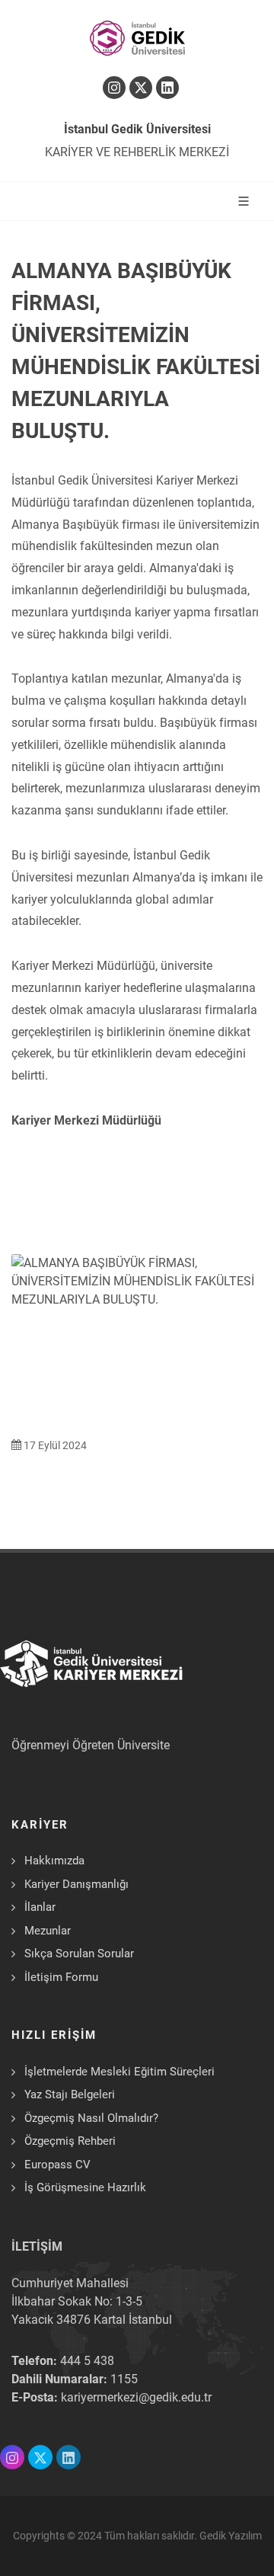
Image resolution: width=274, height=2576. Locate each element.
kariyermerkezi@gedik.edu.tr (136, 2397)
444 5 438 (87, 2361)
